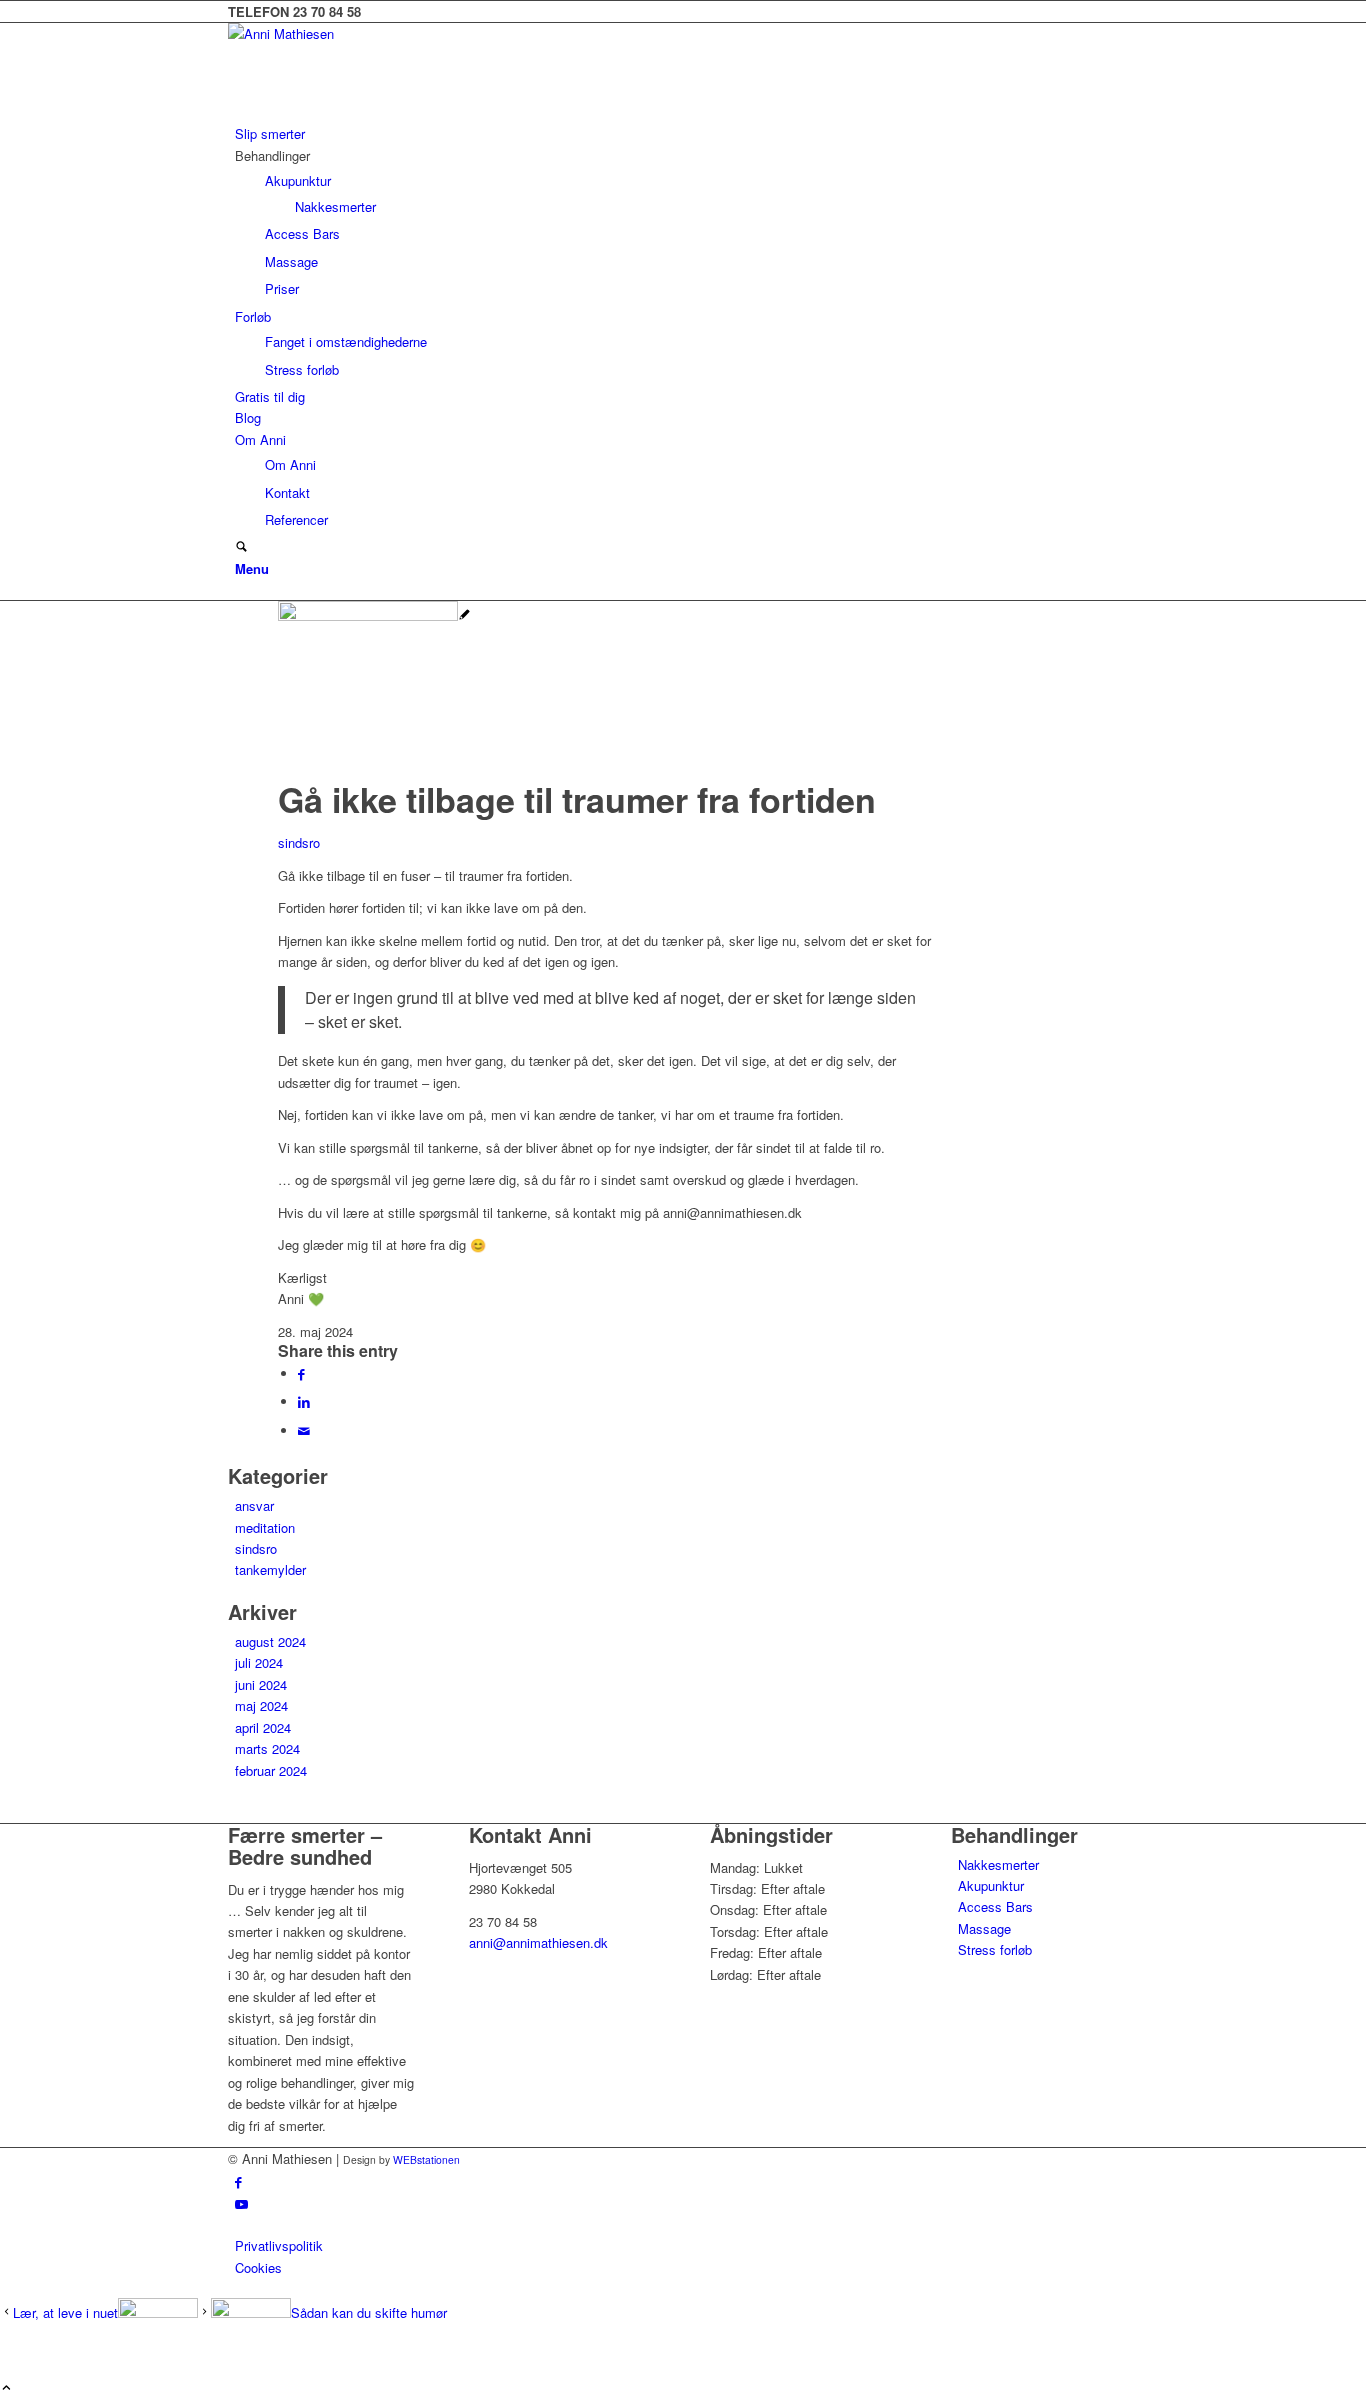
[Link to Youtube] (241, 2203)
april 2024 (263, 1727)
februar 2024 (271, 1770)
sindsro (299, 842)
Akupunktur (991, 1885)
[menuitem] (686, 133)
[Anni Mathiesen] (378, 33)
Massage (984, 1928)
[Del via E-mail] (304, 1430)
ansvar (254, 1505)
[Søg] (241, 547)
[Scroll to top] (6, 2388)
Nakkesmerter (998, 1864)
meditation (265, 1527)
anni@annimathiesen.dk (538, 1942)
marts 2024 (267, 1748)
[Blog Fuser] (374, 615)
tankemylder (270, 1569)
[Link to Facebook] (238, 2181)
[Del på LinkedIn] (304, 1401)
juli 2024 (259, 1662)
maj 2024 (261, 1705)
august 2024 (270, 1641)
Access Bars (995, 1906)
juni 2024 (261, 1684)
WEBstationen (426, 2159)
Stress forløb (995, 1949)
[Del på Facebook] (301, 1373)
